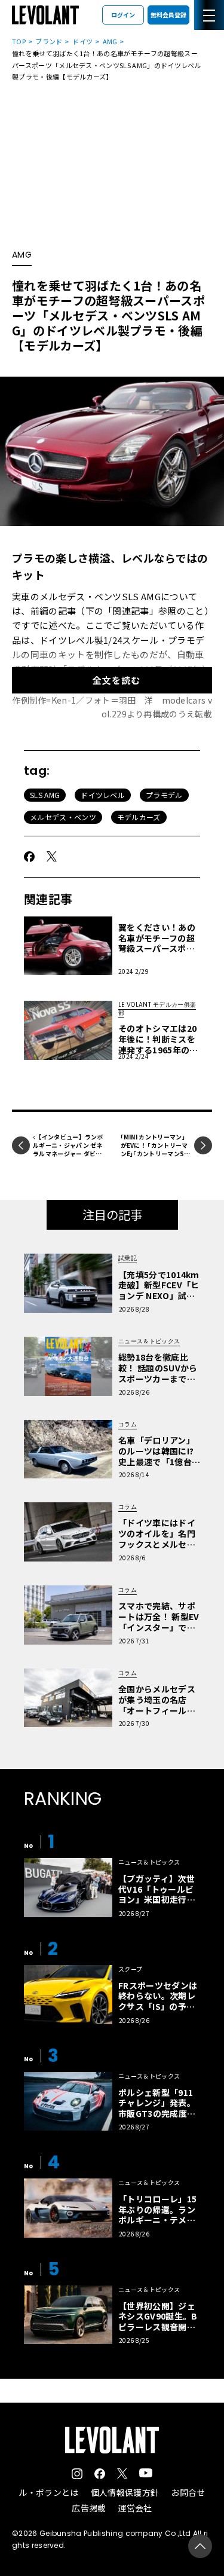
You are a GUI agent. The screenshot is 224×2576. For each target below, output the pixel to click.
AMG (110, 41)
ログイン (123, 15)
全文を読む (116, 680)
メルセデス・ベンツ (63, 817)
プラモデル (164, 795)
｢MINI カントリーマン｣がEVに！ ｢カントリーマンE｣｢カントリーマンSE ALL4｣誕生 (154, 1149)
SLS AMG (45, 795)
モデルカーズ (139, 817)
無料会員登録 (168, 15)
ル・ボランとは (48, 2492)
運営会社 (135, 2508)
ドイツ (82, 41)
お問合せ (188, 2492)
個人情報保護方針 (125, 2492)
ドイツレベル (103, 795)
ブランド (49, 41)
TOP (19, 41)
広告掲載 (89, 2508)
